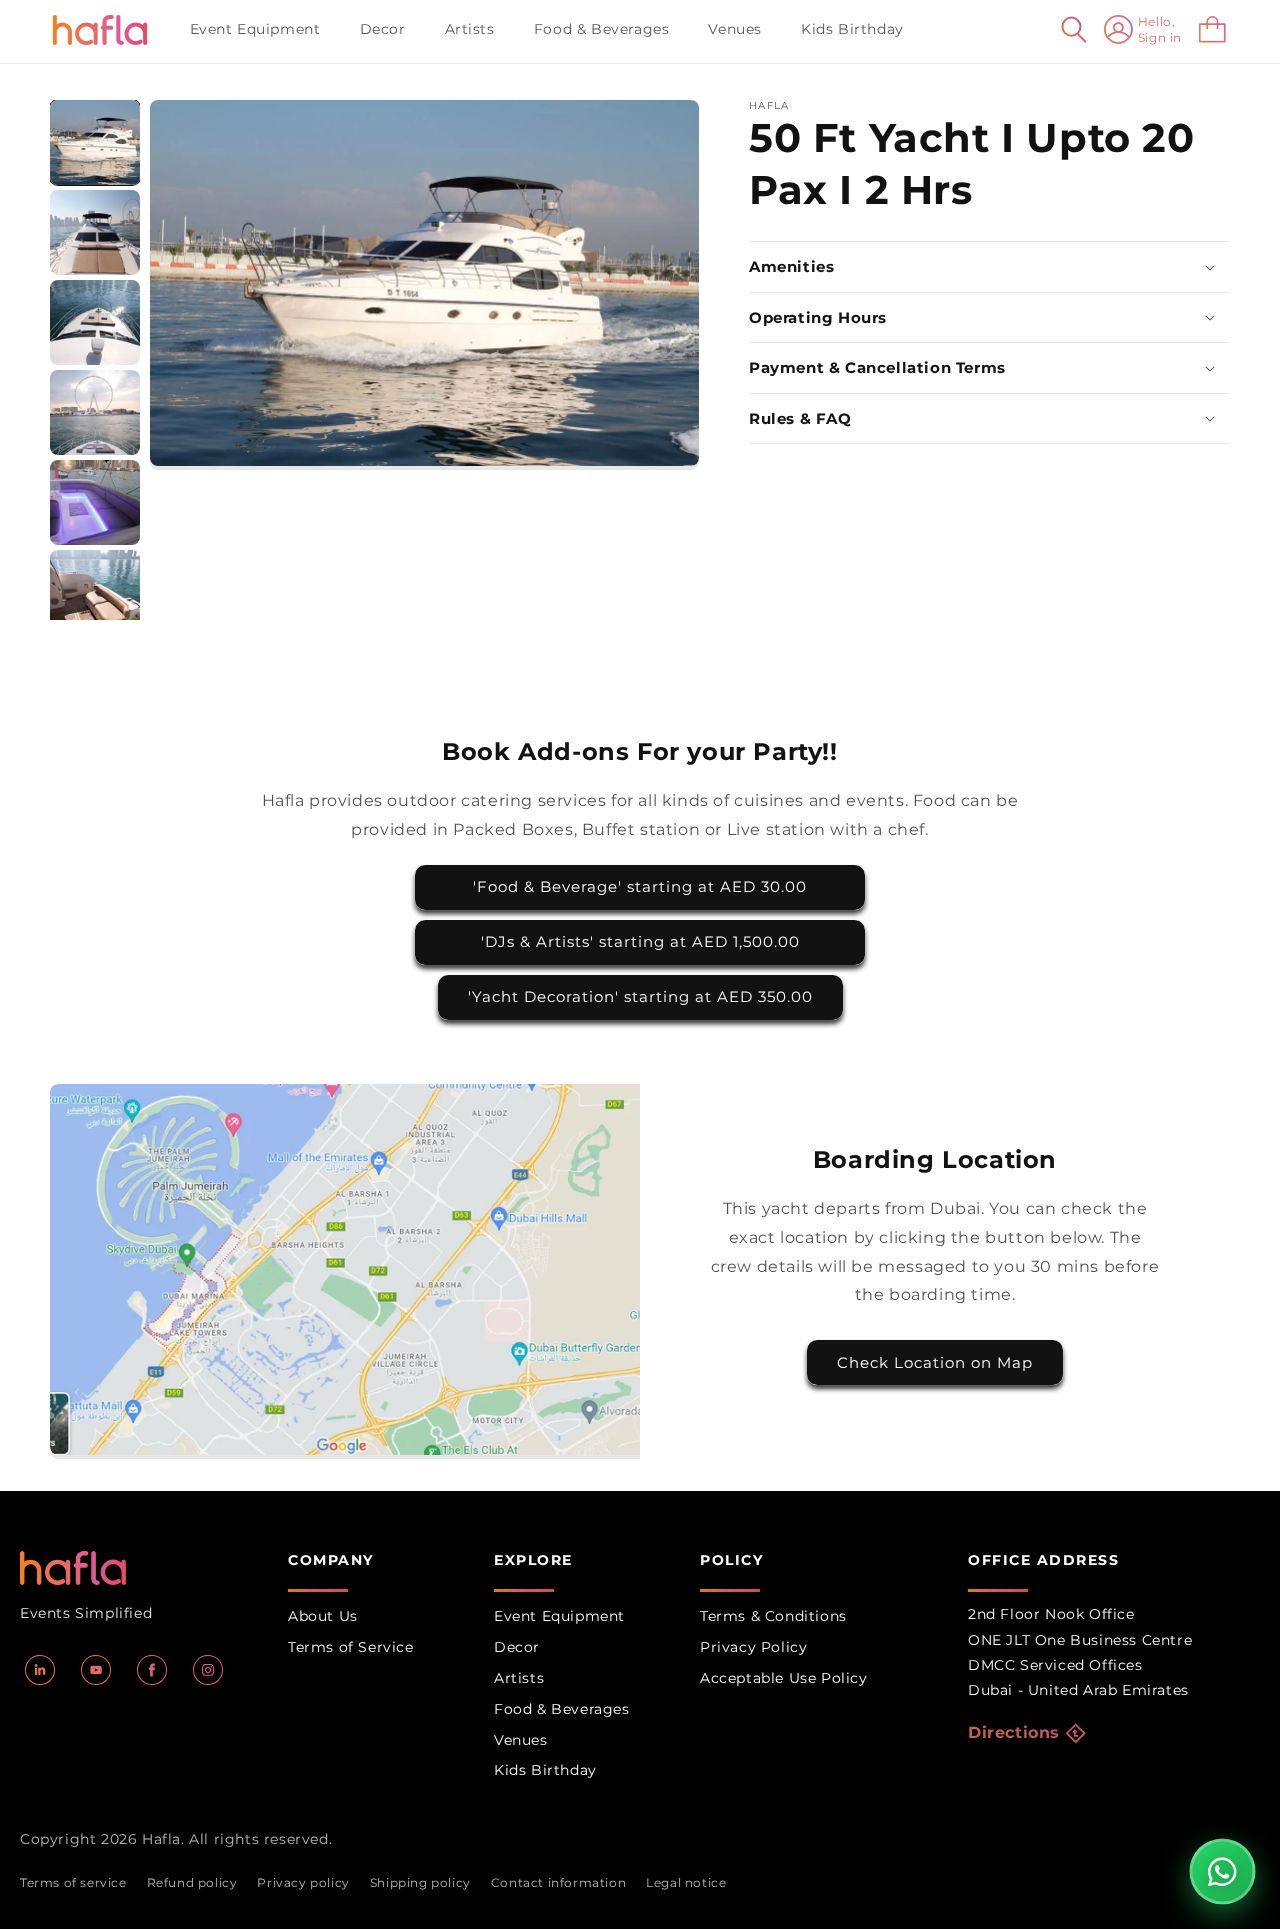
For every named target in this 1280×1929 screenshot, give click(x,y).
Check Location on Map (935, 1362)
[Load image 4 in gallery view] (95, 412)
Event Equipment (559, 1616)
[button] (263, 29)
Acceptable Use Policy (784, 1678)
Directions (1014, 1732)
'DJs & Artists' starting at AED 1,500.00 (640, 941)
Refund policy (192, 1882)
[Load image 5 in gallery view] (95, 502)
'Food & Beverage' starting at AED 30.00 (640, 886)
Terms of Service (351, 1647)
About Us (323, 1616)
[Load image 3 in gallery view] (95, 322)
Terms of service (73, 1882)
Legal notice (686, 1882)
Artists (519, 1678)
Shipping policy (420, 1882)
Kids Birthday (545, 1770)
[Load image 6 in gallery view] (95, 592)
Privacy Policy (753, 1647)
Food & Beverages (562, 1709)
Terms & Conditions (773, 1616)
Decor (517, 1647)
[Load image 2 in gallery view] (95, 232)
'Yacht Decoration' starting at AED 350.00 (640, 996)
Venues (521, 1740)
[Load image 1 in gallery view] (95, 142)
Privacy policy (303, 1882)
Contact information (558, 1882)
